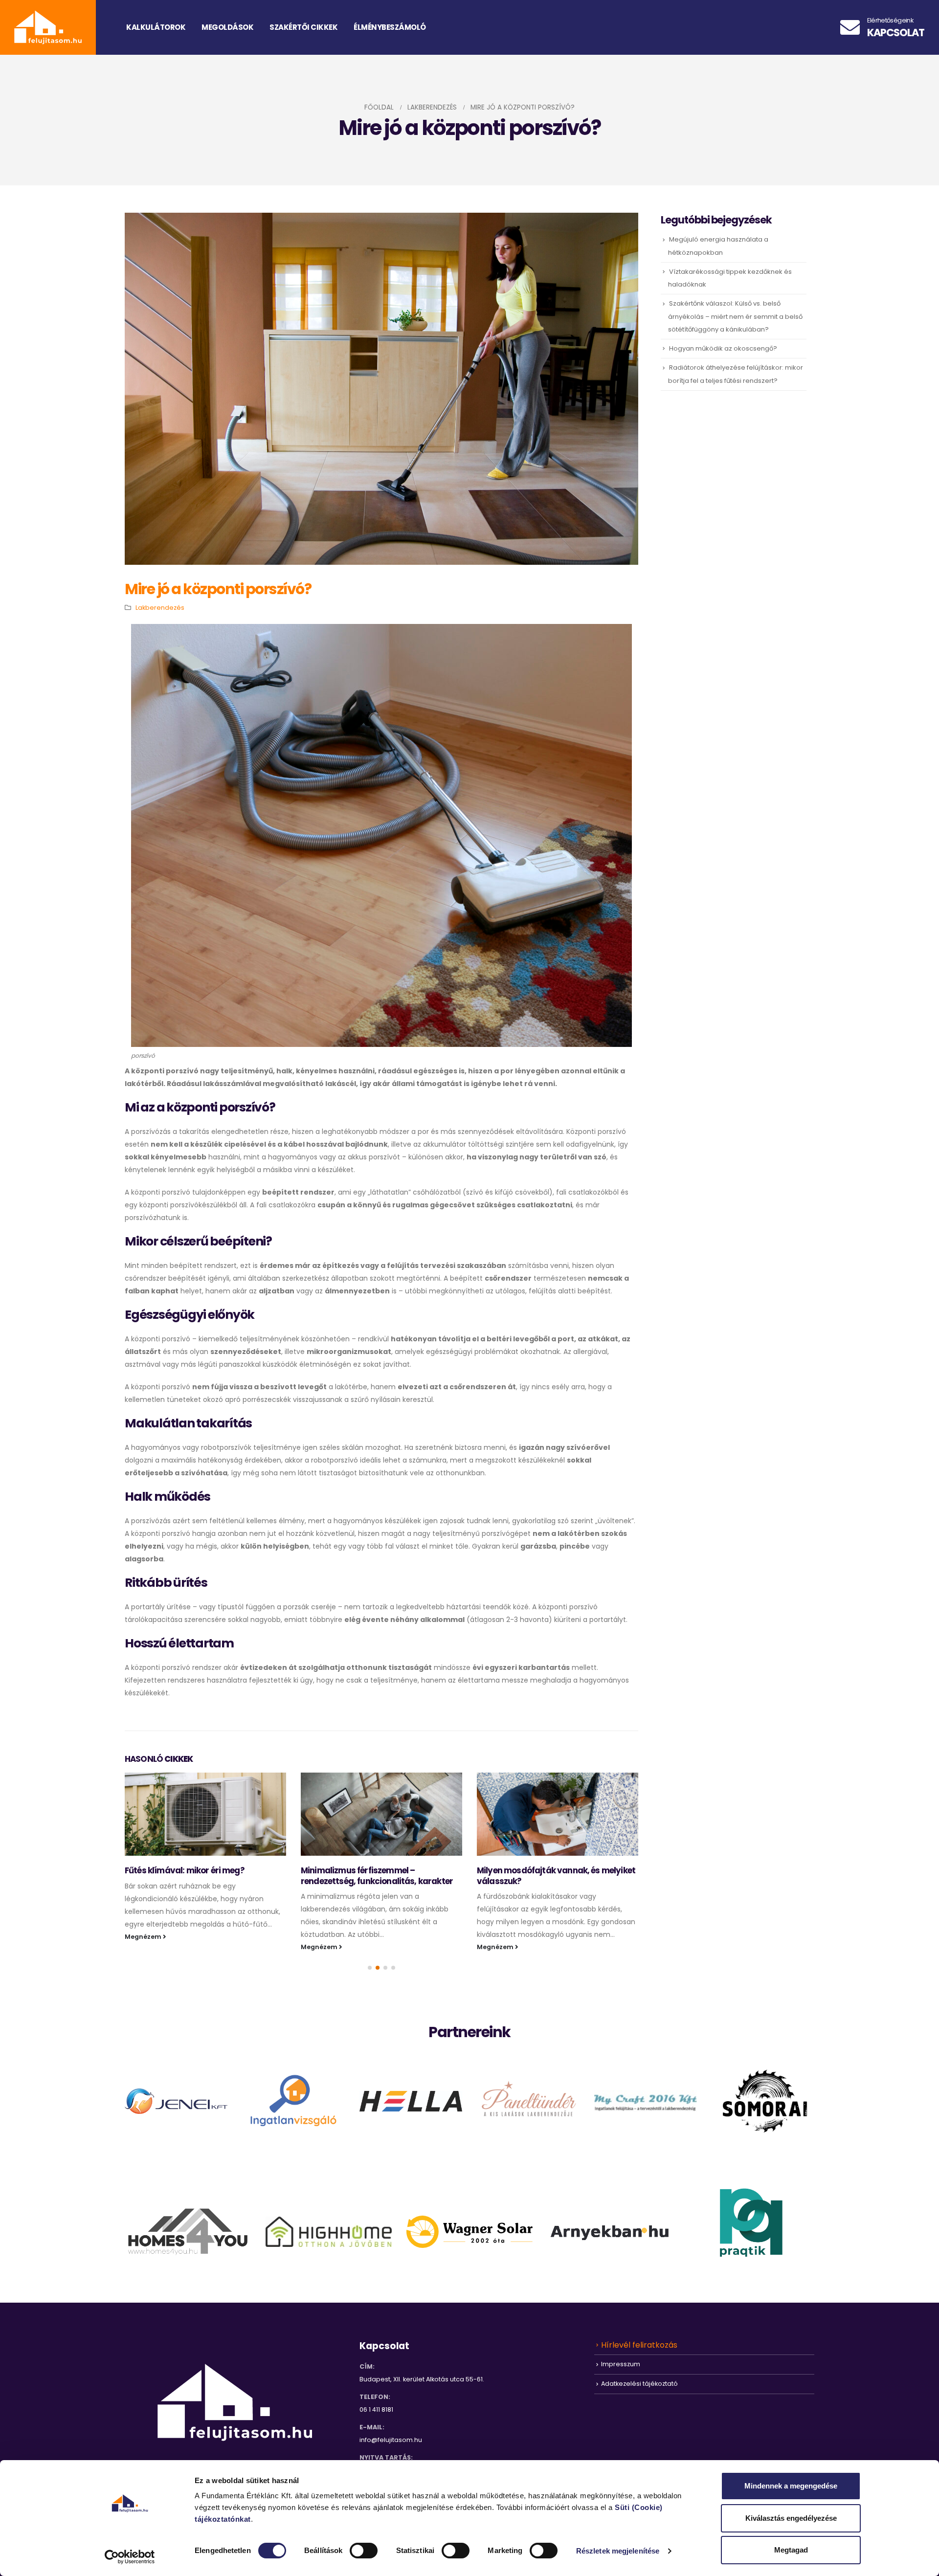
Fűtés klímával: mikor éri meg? (185, 1870)
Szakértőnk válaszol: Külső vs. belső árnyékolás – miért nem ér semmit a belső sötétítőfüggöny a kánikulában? (735, 316)
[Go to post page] (205, 1814)
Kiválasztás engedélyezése (791, 2518)
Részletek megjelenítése (618, 2551)
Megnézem (144, 1937)
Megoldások (227, 27)
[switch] (364, 2551)
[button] (370, 1968)
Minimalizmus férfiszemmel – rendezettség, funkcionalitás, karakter (377, 1876)
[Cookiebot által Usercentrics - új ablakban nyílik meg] (130, 2557)
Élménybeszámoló (390, 27)
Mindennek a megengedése (791, 2486)
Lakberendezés (160, 608)
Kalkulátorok (156, 27)
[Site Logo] (48, 27)
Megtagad (791, 2550)
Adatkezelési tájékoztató (639, 2384)
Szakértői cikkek (303, 27)
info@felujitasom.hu (391, 2440)
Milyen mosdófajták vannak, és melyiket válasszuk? (556, 1876)
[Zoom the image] (176, 2095)
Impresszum (621, 2364)
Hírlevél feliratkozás (639, 2345)
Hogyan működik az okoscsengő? (723, 348)
